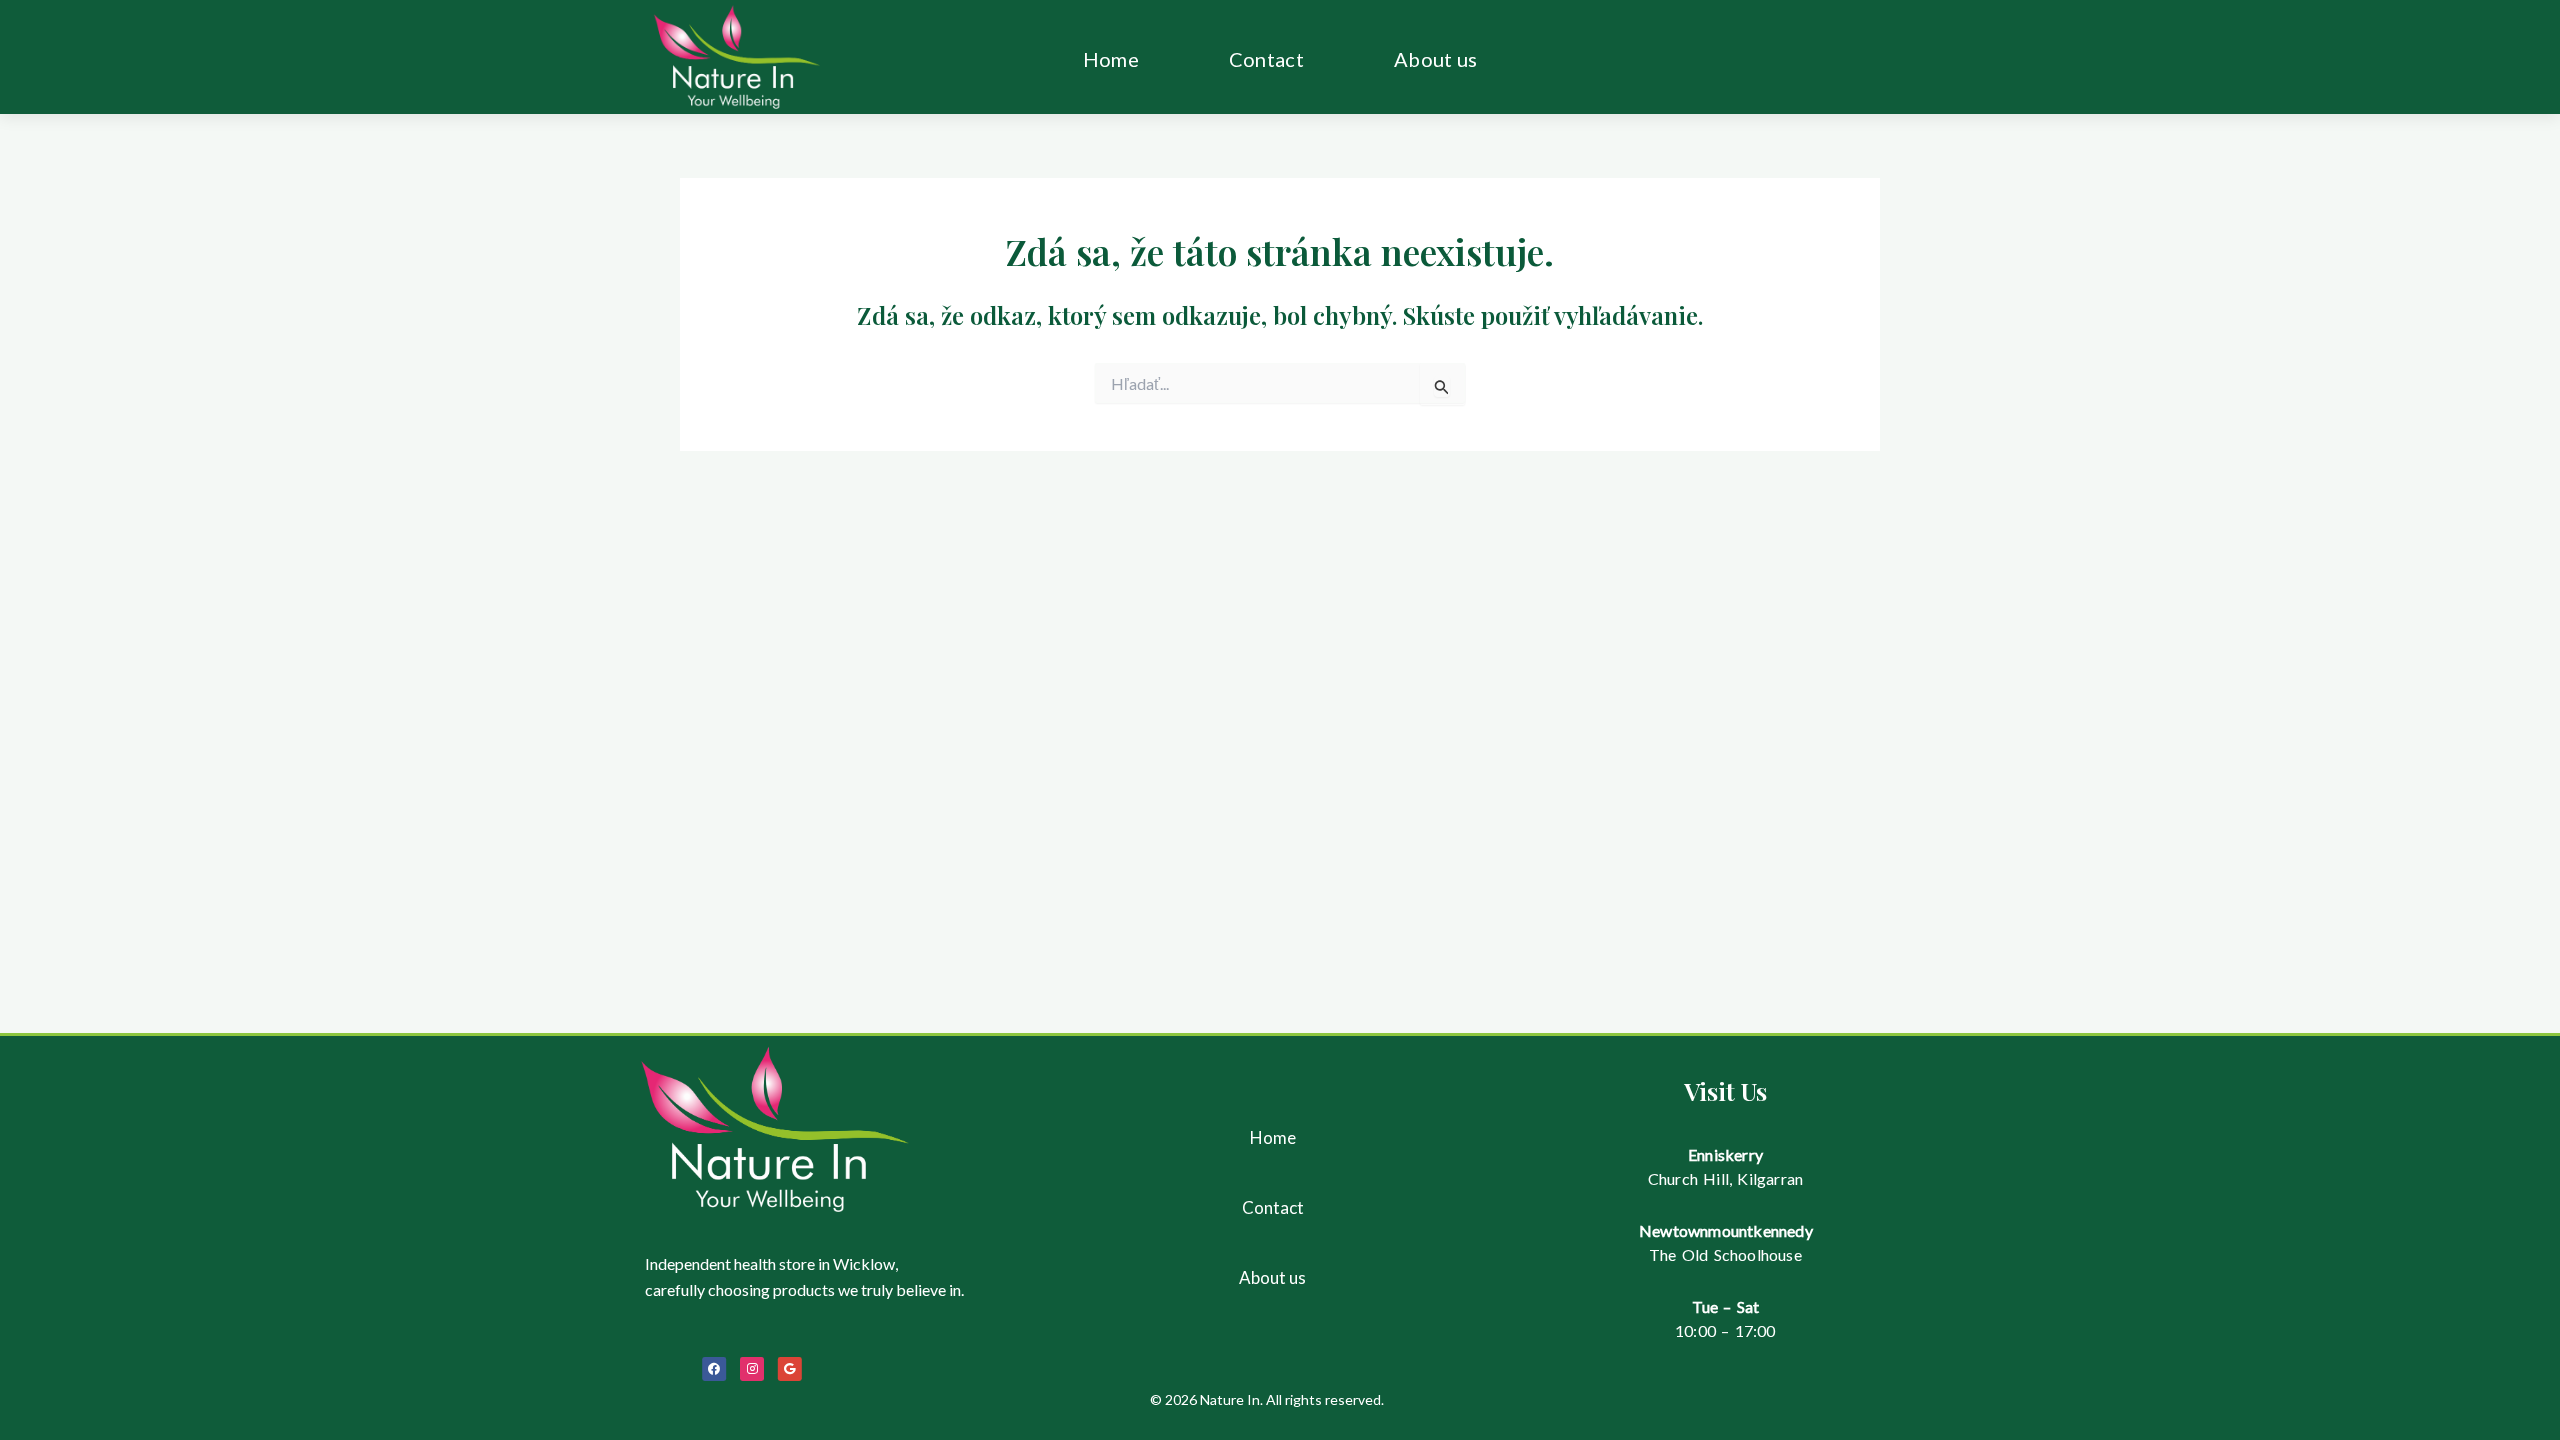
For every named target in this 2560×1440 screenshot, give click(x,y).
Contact (1266, 59)
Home (1111, 59)
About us (1435, 59)
